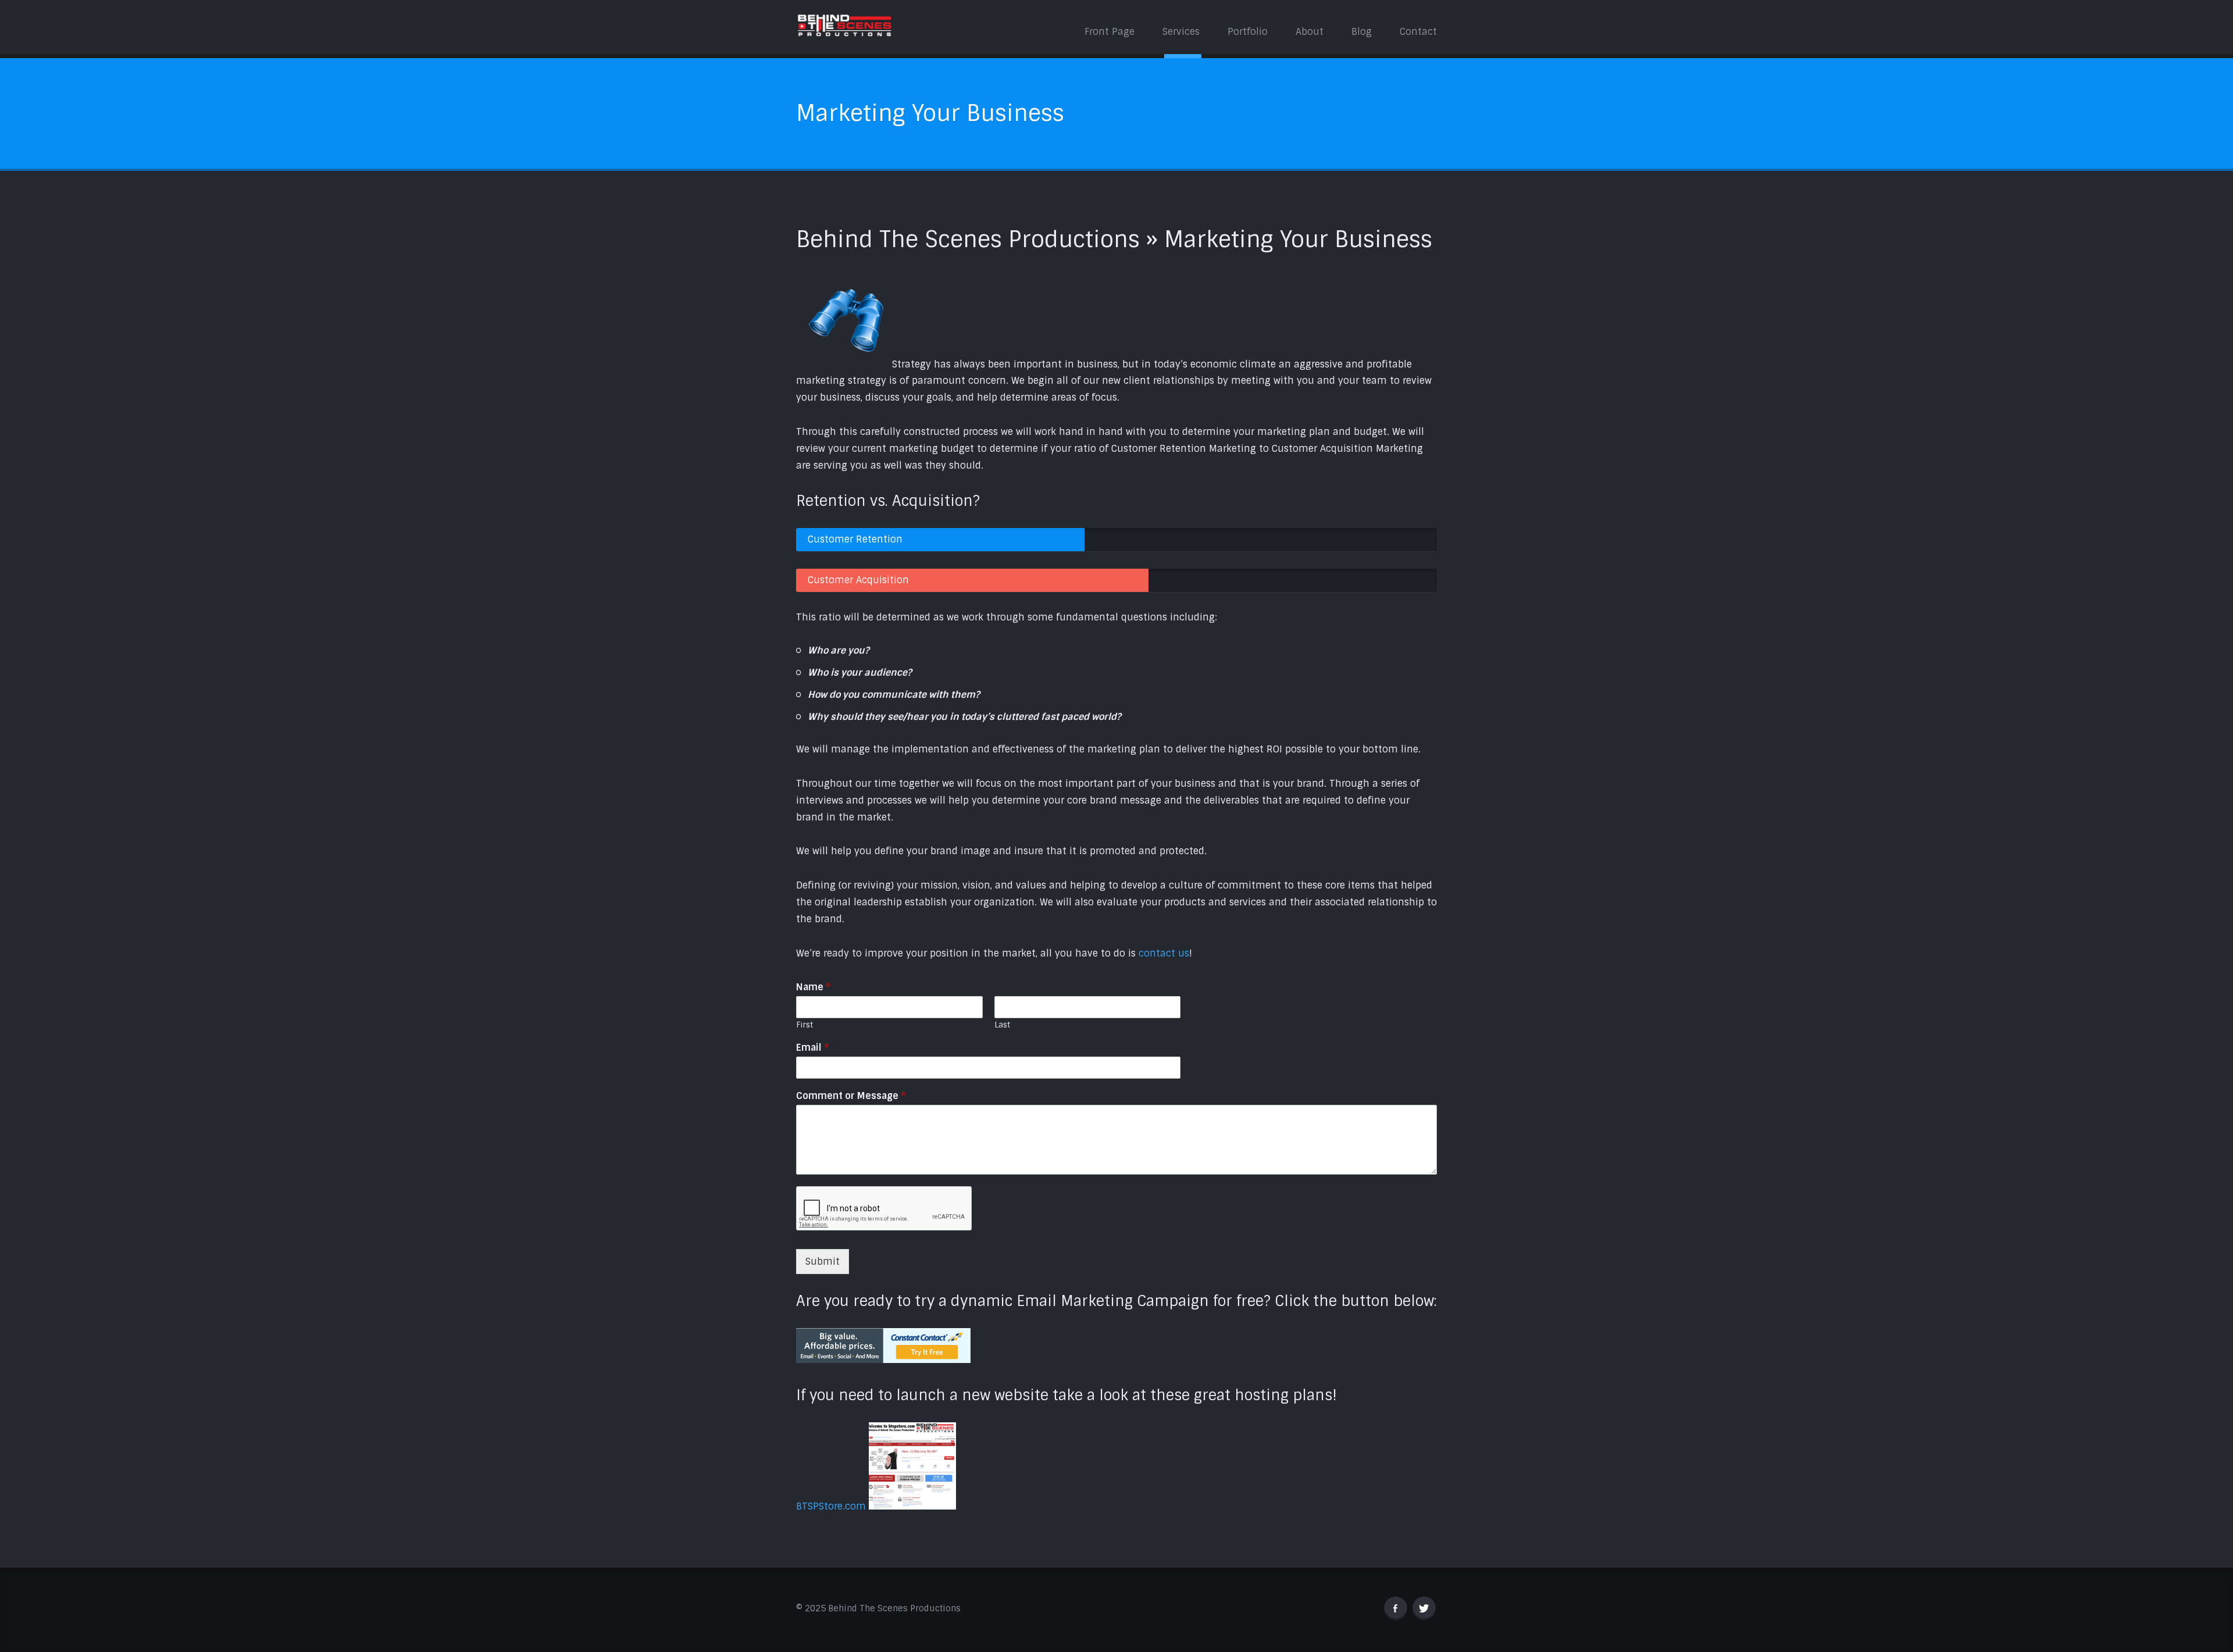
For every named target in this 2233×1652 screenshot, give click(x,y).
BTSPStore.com (831, 1506)
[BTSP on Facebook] (1396, 1608)
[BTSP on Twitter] (1424, 1608)
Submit (823, 1262)
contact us (1164, 953)
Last (1002, 1025)
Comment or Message (851, 1096)
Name (814, 987)
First (805, 1025)
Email (813, 1048)
